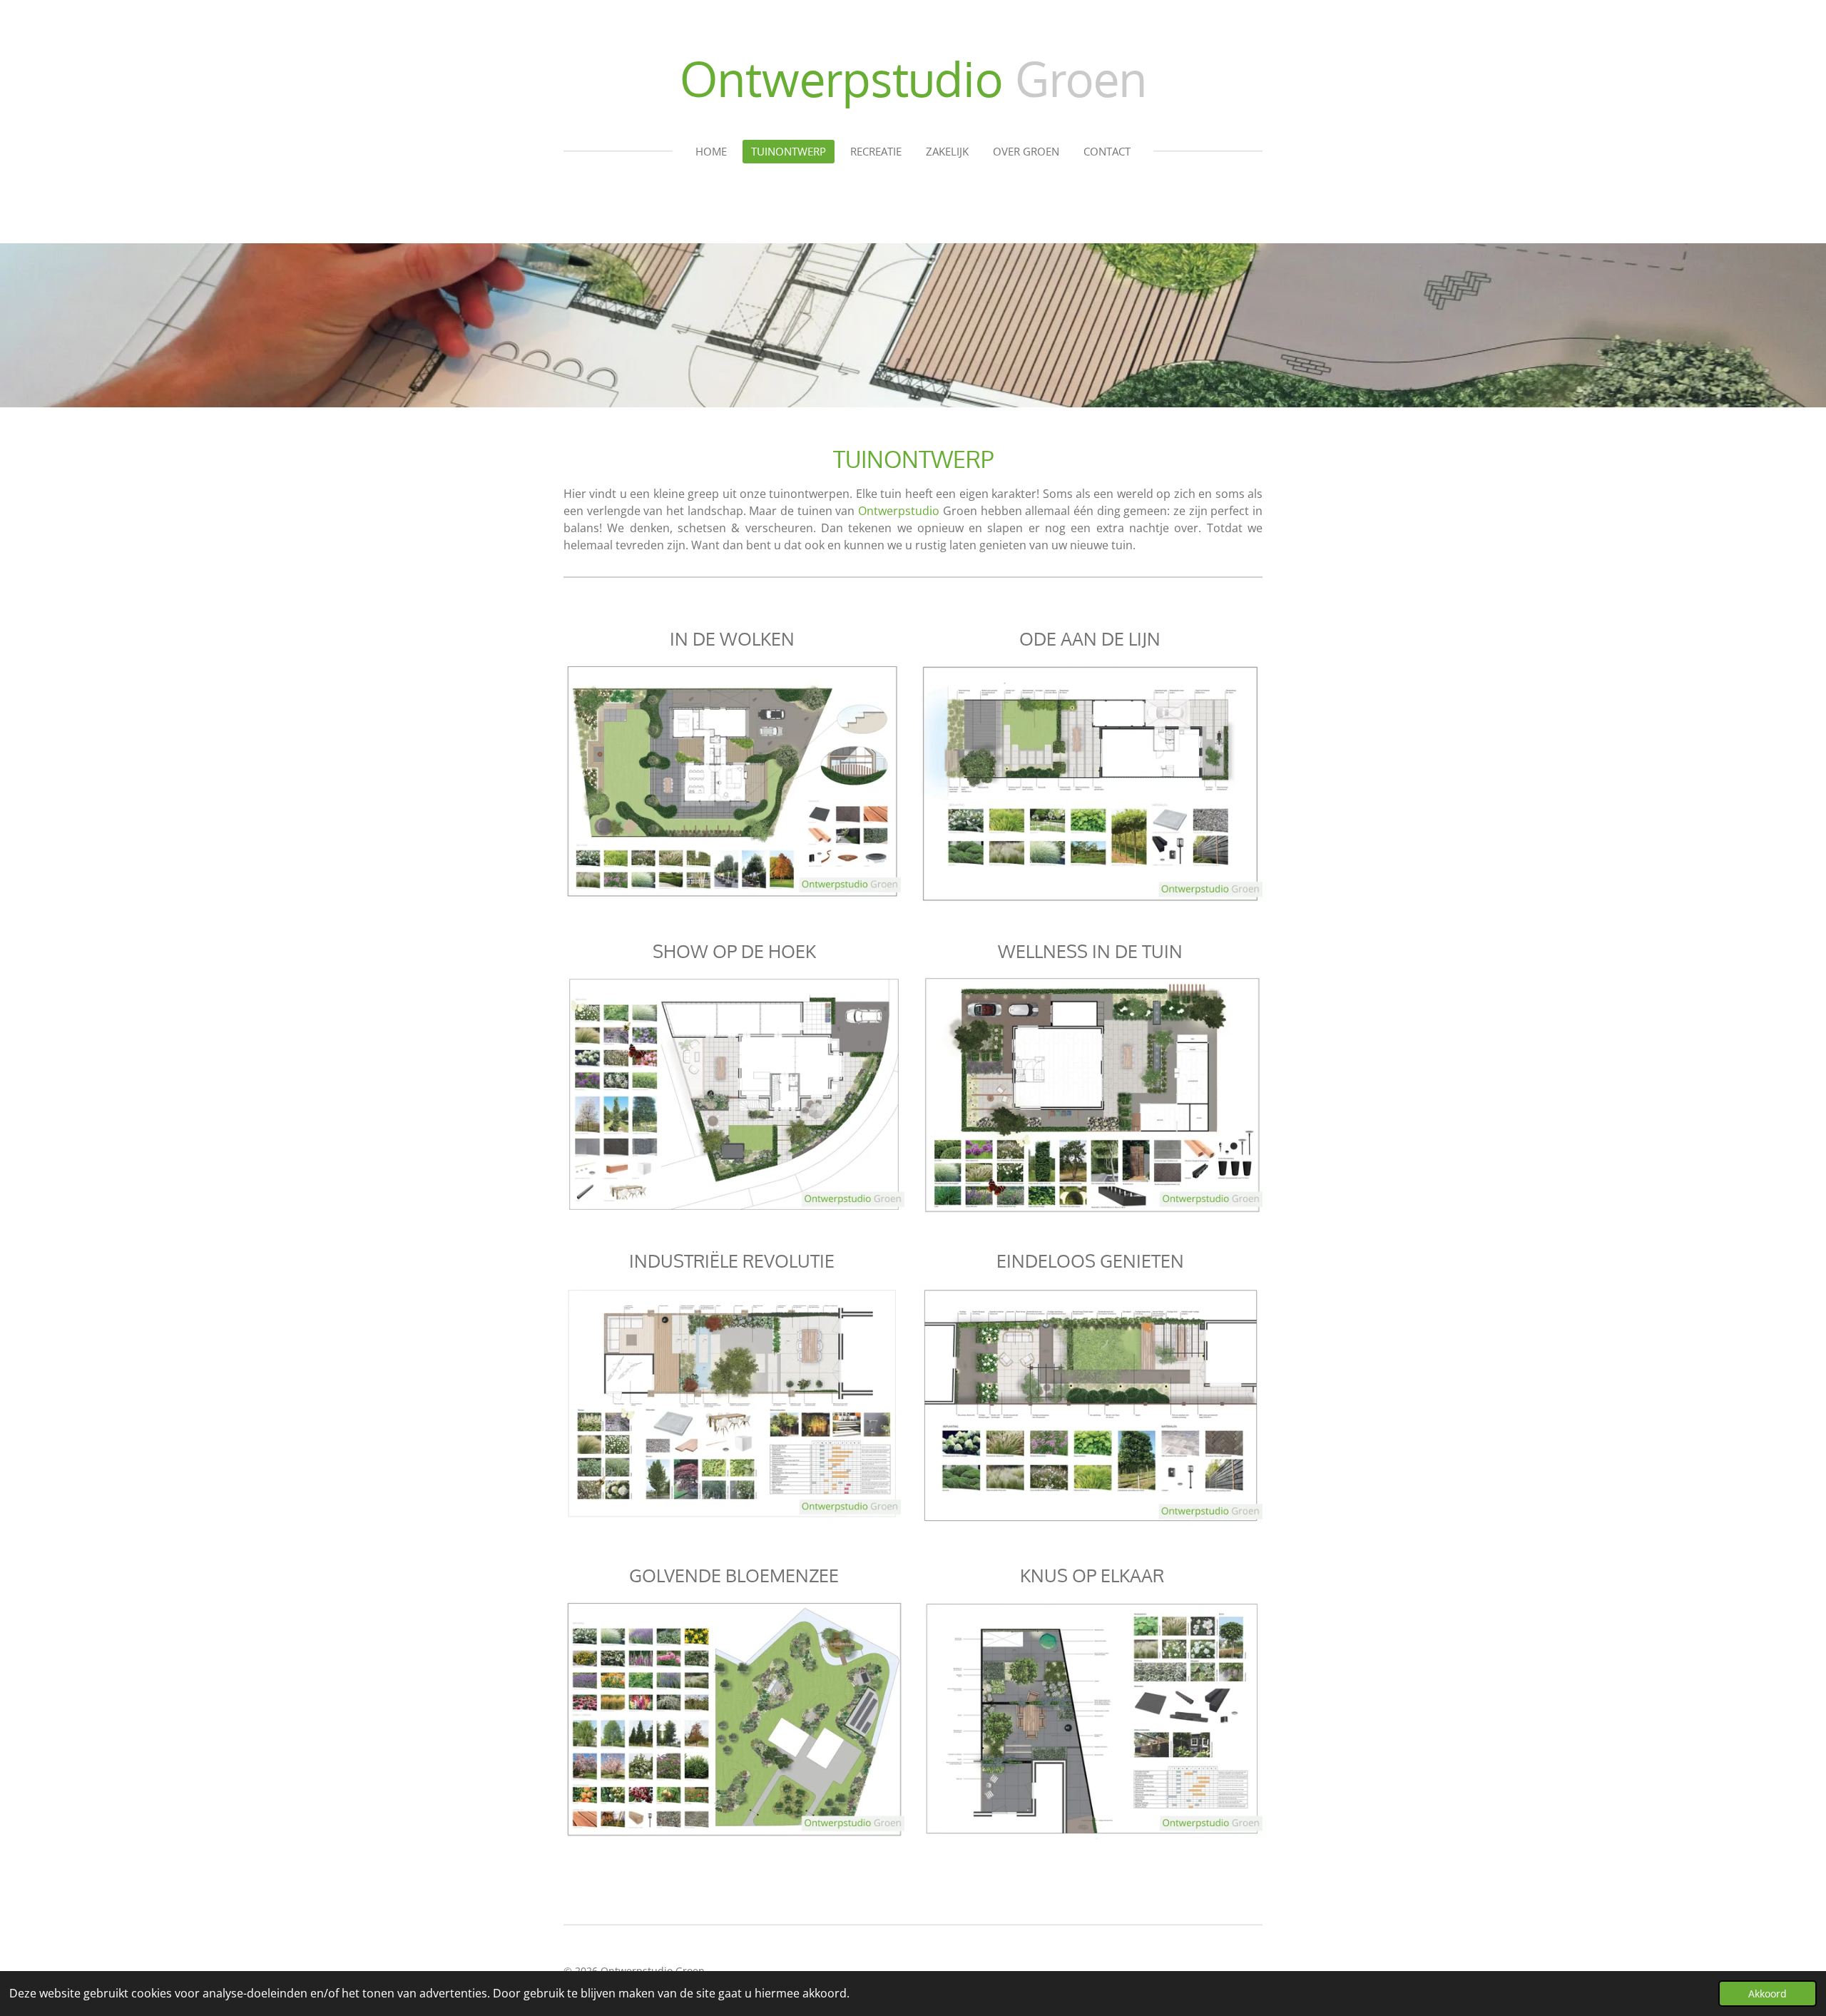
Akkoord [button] (1768, 1994)
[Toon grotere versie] (732, 780)
